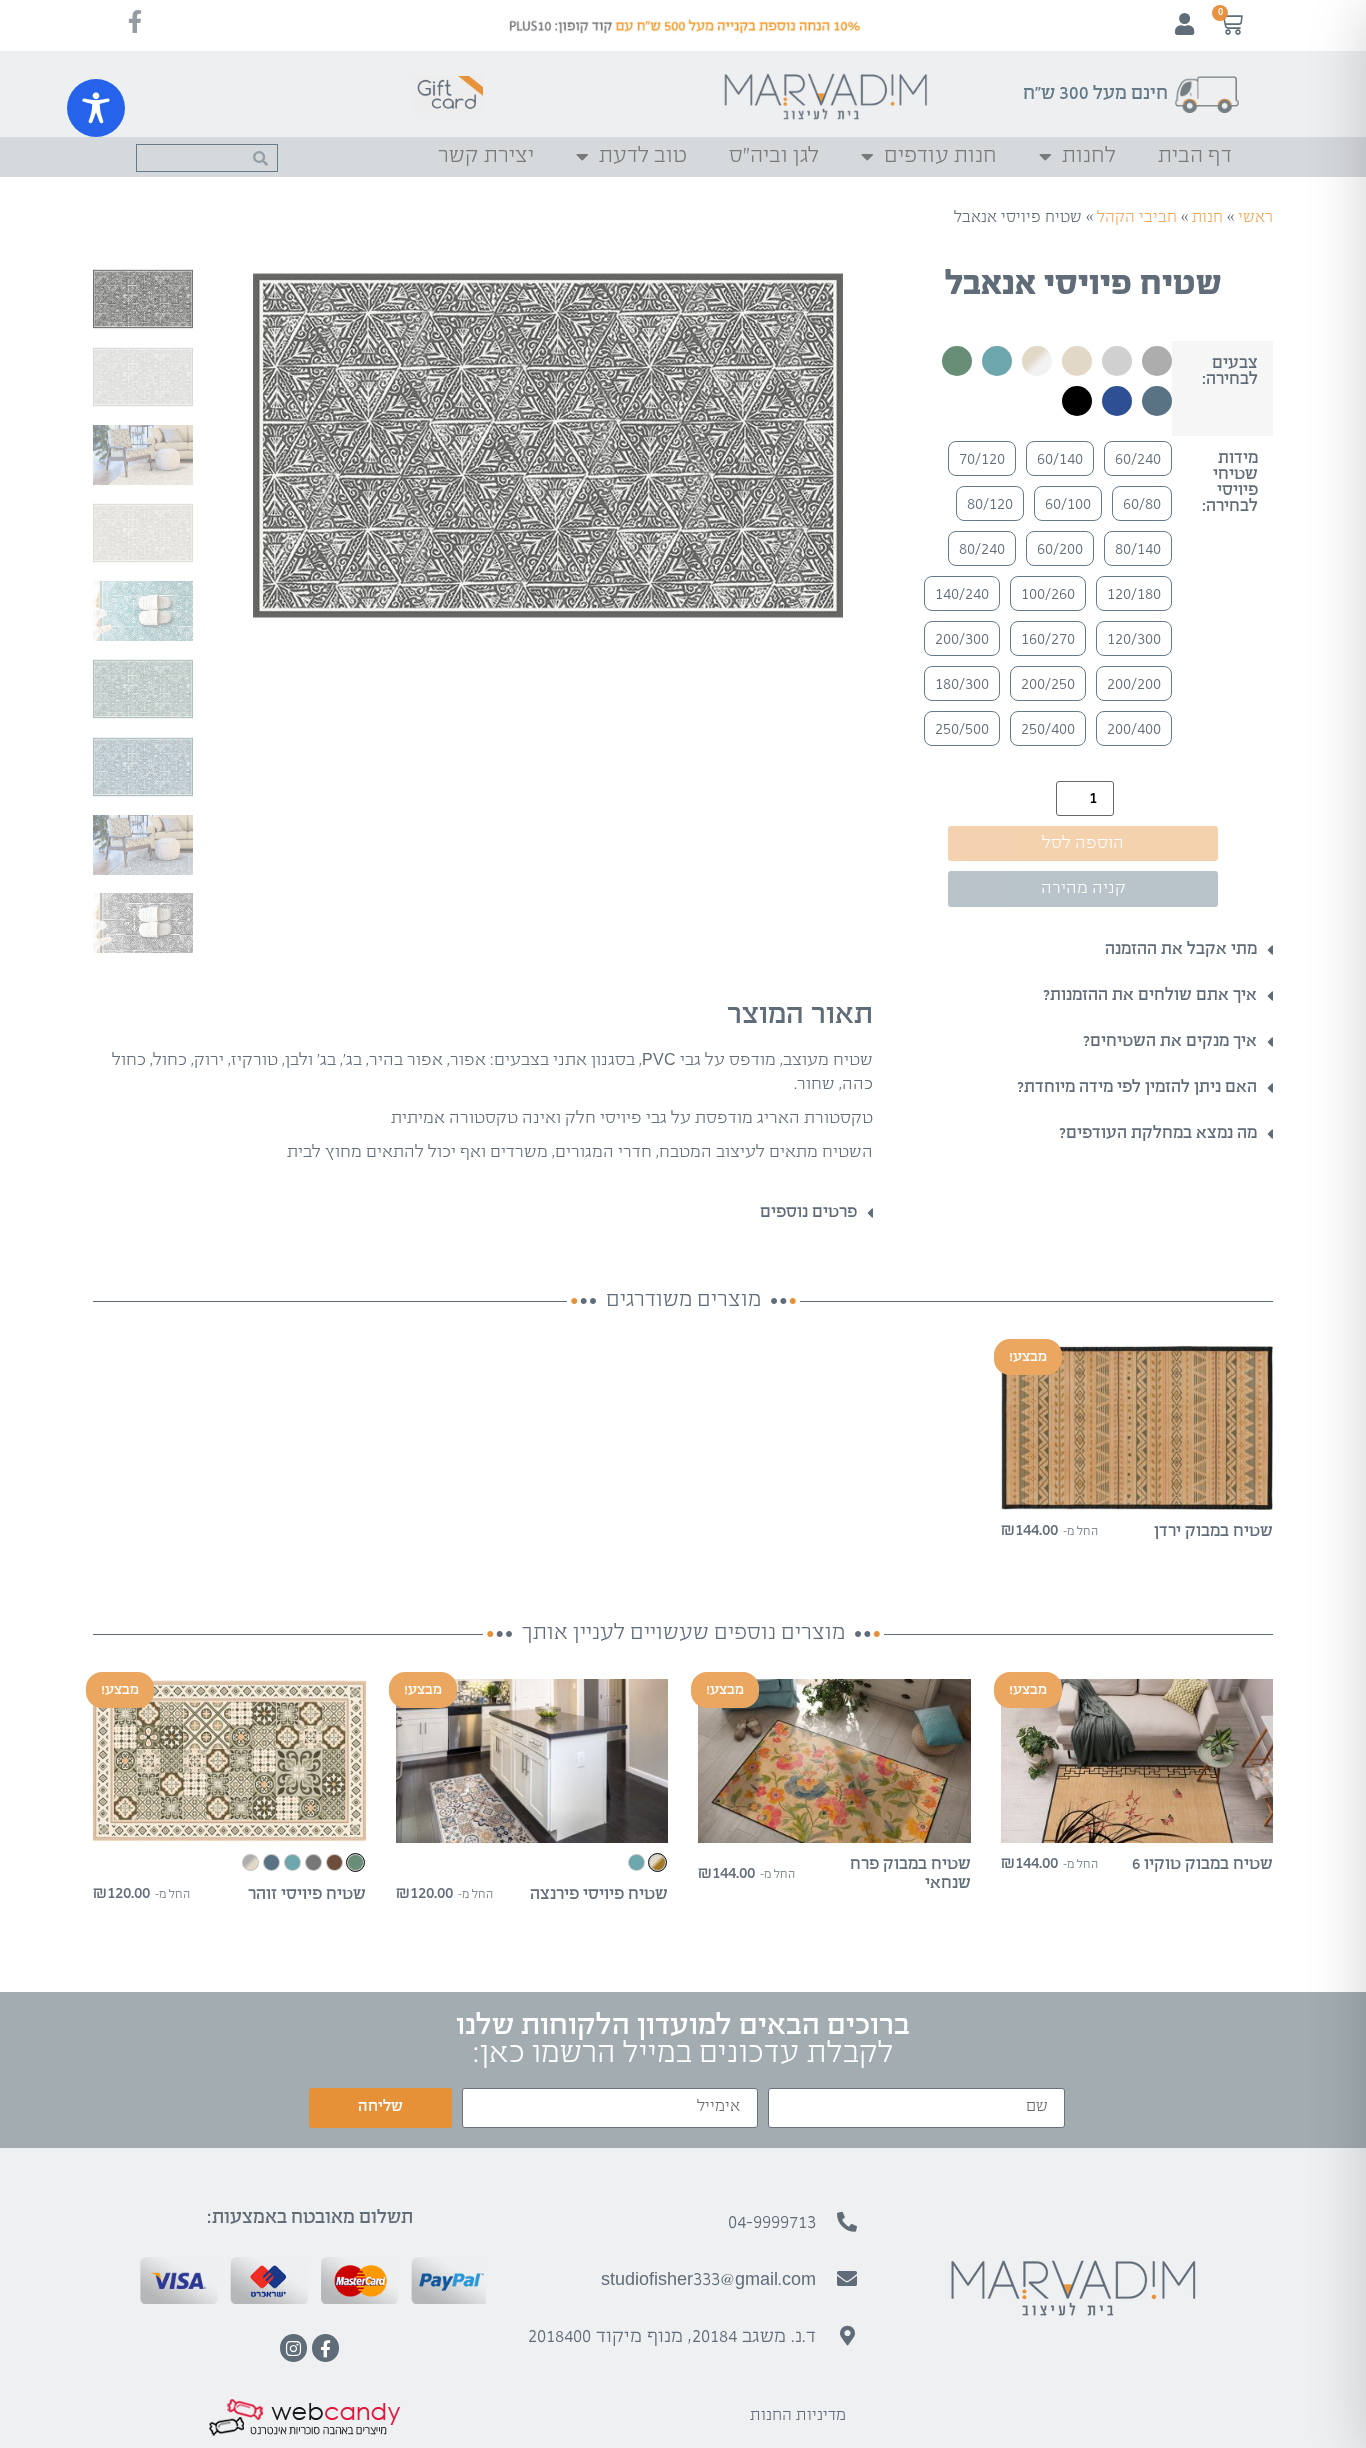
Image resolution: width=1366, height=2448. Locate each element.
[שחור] (1077, 401)
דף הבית (1195, 156)
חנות (1207, 217)
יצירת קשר (486, 156)
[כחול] (1157, 401)
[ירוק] (957, 361)
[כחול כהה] (1117, 401)
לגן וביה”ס (774, 156)
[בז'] (1077, 361)
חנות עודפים (940, 156)
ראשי (1255, 217)
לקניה (1137, 1492)
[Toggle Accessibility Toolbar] (96, 108)
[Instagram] (293, 2347)
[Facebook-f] (325, 2347)
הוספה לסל (1083, 843)
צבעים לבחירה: (1230, 372)
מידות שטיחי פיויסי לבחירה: (1230, 483)
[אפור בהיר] (1117, 361)
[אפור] (1157, 361)
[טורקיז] (997, 361)
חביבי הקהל (1137, 217)
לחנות (1089, 156)
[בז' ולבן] (1037, 361)
